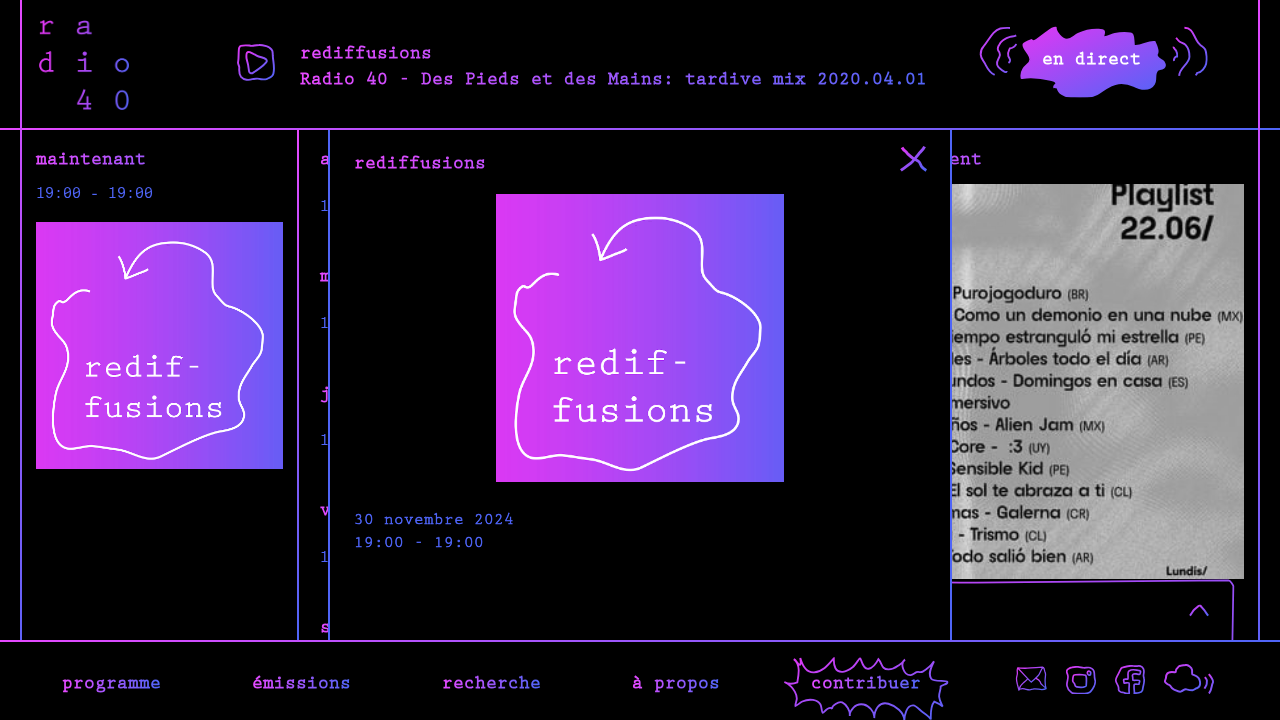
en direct (1091, 57)
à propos (676, 681)
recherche (491, 681)
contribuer (866, 681)
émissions (301, 681)
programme (111, 681)
